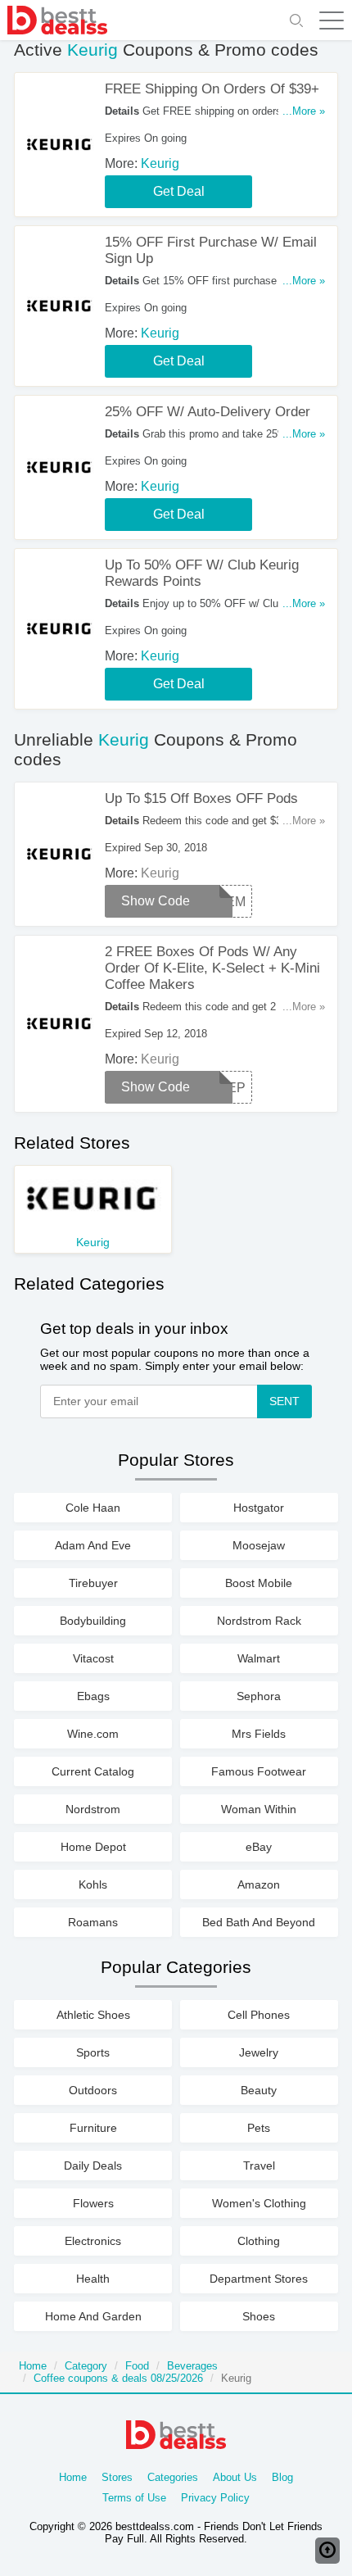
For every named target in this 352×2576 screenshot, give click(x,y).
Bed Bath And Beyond (259, 1922)
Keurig (160, 163)
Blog (282, 2477)
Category (86, 2366)
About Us (235, 2477)
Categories (173, 2477)
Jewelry (259, 2052)
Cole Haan (93, 1508)
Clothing (259, 2241)
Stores (117, 2477)
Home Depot (93, 1847)
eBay (259, 1847)
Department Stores (259, 2279)
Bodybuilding (93, 1621)
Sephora (259, 1696)
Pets (259, 2128)
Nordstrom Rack (259, 1621)
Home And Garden (93, 2316)
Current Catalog (93, 1771)
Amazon (259, 1884)
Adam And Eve (93, 1545)
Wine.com (93, 1734)
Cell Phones (259, 2015)
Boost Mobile (259, 1583)
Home (33, 2366)
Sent (284, 1401)
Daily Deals (93, 2166)
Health (93, 2279)
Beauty (259, 2090)
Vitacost (93, 1658)
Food (137, 2366)
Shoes (259, 2316)
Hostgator (259, 1508)
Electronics (93, 2241)
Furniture (93, 2128)
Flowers (93, 2203)
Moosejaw (259, 1545)
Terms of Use (134, 2498)
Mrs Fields (259, 1734)
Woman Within (259, 1809)
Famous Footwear (259, 1771)
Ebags (93, 1696)
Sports (93, 2052)
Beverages (192, 2366)
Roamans (93, 1922)
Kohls (93, 1884)
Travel (259, 2166)
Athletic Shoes (93, 2015)
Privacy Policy (215, 2498)
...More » (304, 111)
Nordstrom (93, 1809)
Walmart (259, 1658)
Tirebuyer (93, 1583)
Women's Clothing (259, 2203)
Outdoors (93, 2090)
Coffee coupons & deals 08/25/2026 (118, 2378)
